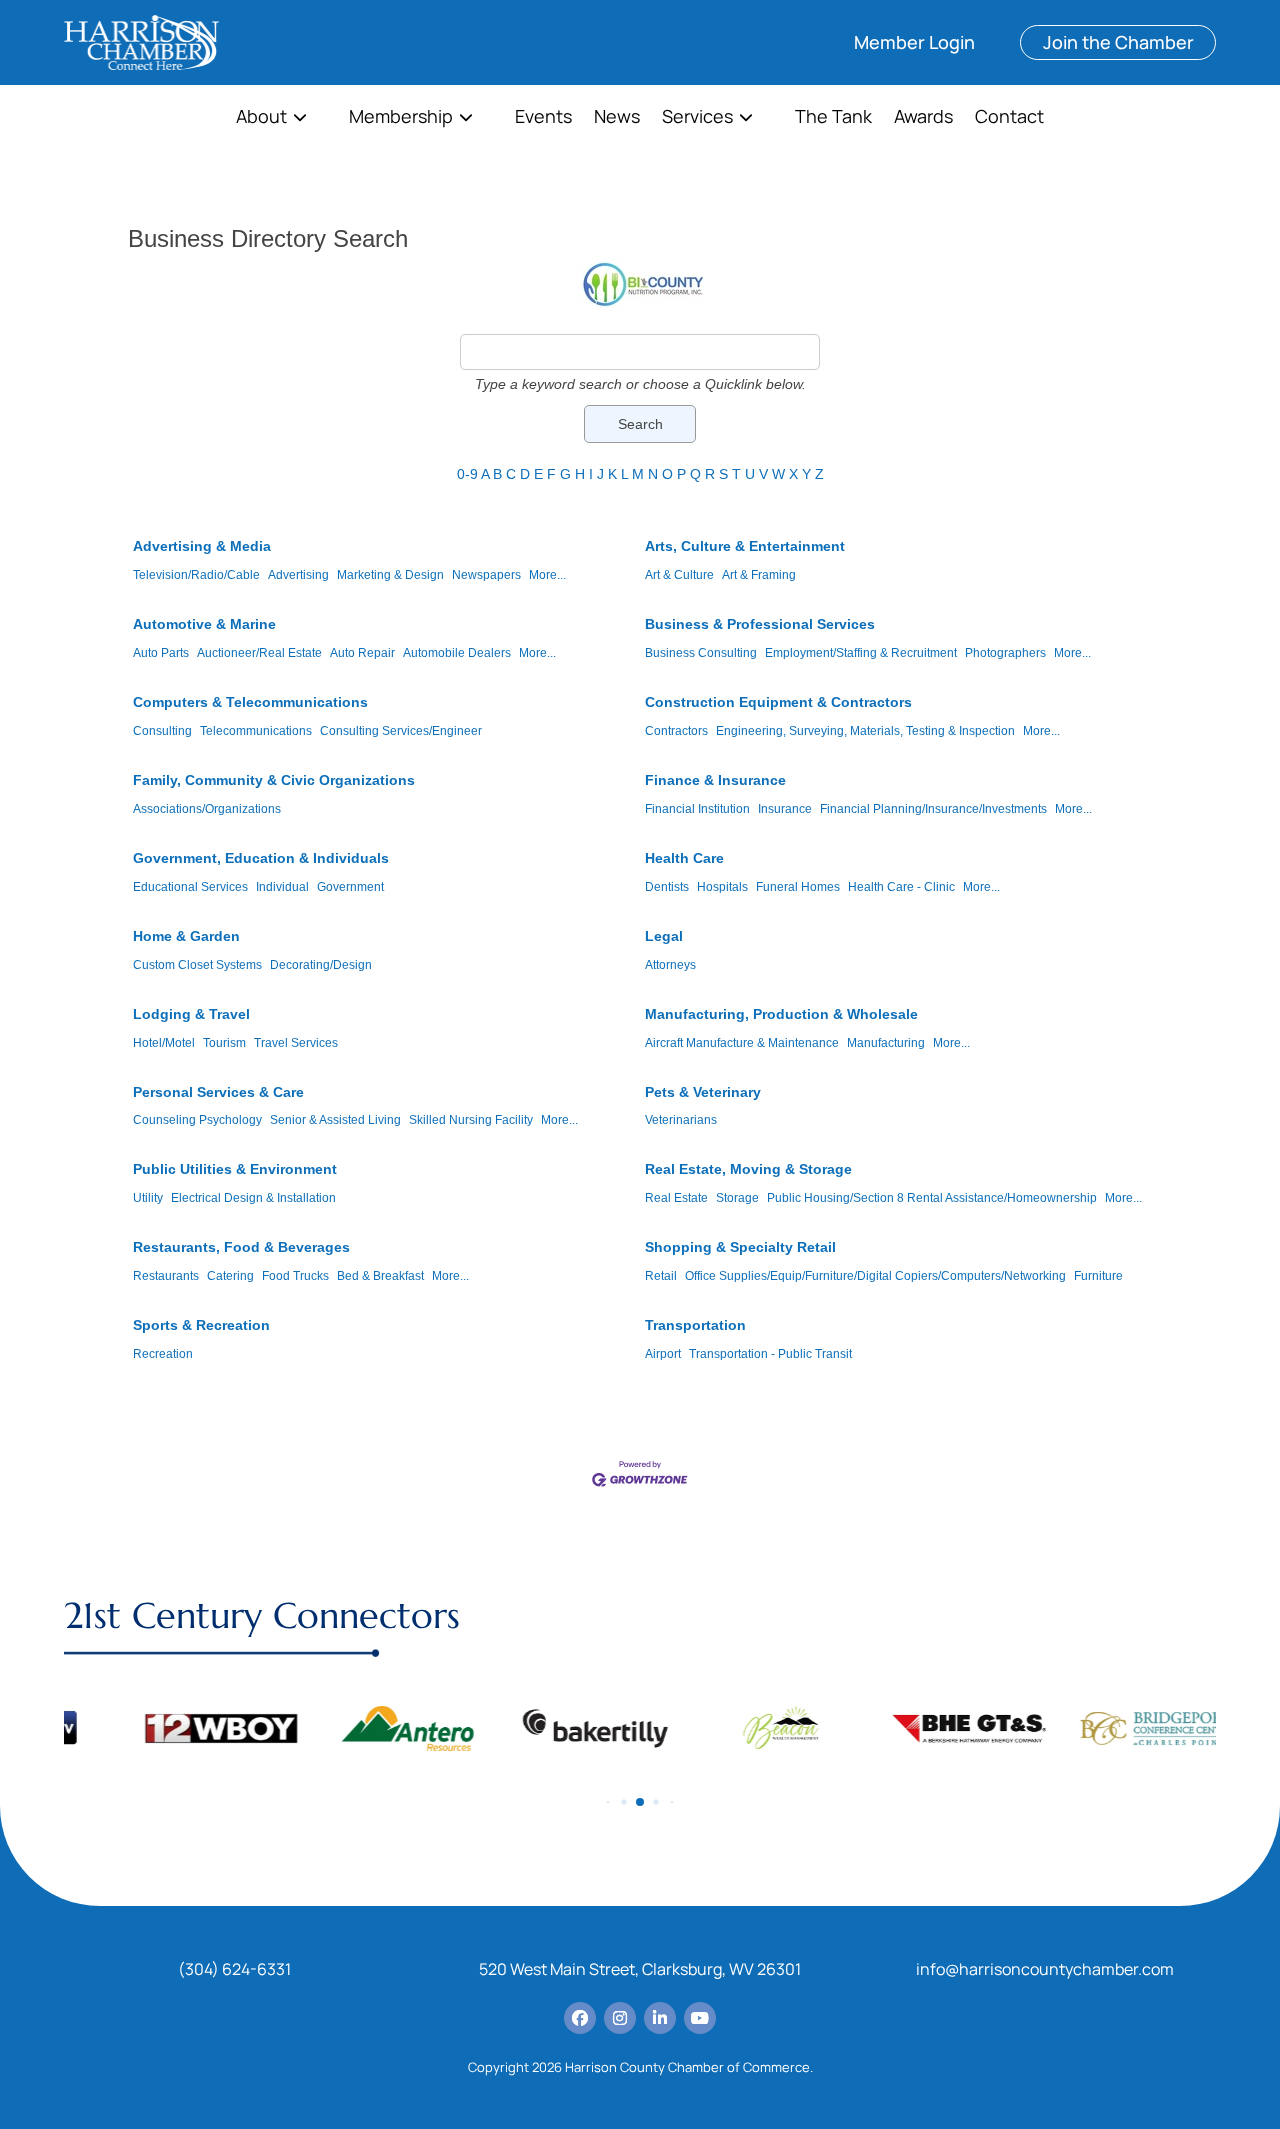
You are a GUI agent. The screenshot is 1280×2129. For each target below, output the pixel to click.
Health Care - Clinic (901, 887)
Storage (737, 1198)
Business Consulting (701, 653)
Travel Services (296, 1043)
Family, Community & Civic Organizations (274, 780)
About (261, 118)
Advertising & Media (202, 546)
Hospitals (722, 887)
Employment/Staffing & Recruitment (861, 653)
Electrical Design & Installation (253, 1198)
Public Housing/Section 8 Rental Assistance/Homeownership (932, 1198)
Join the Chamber (1118, 42)
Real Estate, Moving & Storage (748, 1169)
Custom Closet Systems (197, 965)
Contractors (676, 731)
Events (543, 118)
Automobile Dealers (457, 653)
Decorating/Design (321, 965)
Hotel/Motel (164, 1043)
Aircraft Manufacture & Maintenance (742, 1043)
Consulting (162, 731)
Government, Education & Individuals (261, 858)
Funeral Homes (798, 887)
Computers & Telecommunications (250, 702)
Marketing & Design (390, 575)
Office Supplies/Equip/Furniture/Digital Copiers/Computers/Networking (875, 1276)
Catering (230, 1276)
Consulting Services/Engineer (401, 731)
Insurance (785, 809)
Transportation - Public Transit (770, 1354)
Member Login (914, 42)
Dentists (667, 887)
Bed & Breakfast (380, 1276)
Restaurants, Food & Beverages (241, 1247)
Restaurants (166, 1276)
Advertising (298, 575)
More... (547, 575)
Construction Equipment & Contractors (778, 702)
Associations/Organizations (207, 809)
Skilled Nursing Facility (471, 1120)
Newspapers (486, 575)
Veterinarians (681, 1120)
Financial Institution (697, 809)
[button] (608, 1802)
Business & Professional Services (760, 624)
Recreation (163, 1354)
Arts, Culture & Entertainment (745, 546)
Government (350, 887)
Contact (1009, 118)
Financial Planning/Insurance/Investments (933, 809)
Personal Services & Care (218, 1092)
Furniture (1098, 1276)
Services (697, 118)
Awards (923, 118)
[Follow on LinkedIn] (660, 2018)
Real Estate (676, 1198)
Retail (661, 1276)
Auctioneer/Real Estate (259, 653)
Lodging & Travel (191, 1014)
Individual (282, 887)
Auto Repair (362, 653)
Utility (148, 1198)
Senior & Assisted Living (335, 1120)
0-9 (467, 474)
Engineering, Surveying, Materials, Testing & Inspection (865, 731)
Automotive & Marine (204, 624)
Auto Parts (161, 653)
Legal (664, 936)
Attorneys (670, 965)
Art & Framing (759, 575)
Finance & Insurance (715, 780)
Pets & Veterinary (703, 1092)
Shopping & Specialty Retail (740, 1247)
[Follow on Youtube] (700, 2018)
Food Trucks (295, 1276)
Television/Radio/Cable (196, 575)
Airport (663, 1354)
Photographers (1005, 653)
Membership (401, 118)
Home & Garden (186, 936)
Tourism (224, 1043)
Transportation (695, 1325)
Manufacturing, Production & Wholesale (781, 1014)
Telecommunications (256, 731)
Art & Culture (679, 575)
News (617, 118)
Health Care (684, 858)
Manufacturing (886, 1043)
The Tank (833, 118)
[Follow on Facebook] (580, 2018)
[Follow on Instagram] (620, 2018)
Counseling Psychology (197, 1120)
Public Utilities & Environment (235, 1169)
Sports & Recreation (201, 1325)
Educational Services (190, 887)
